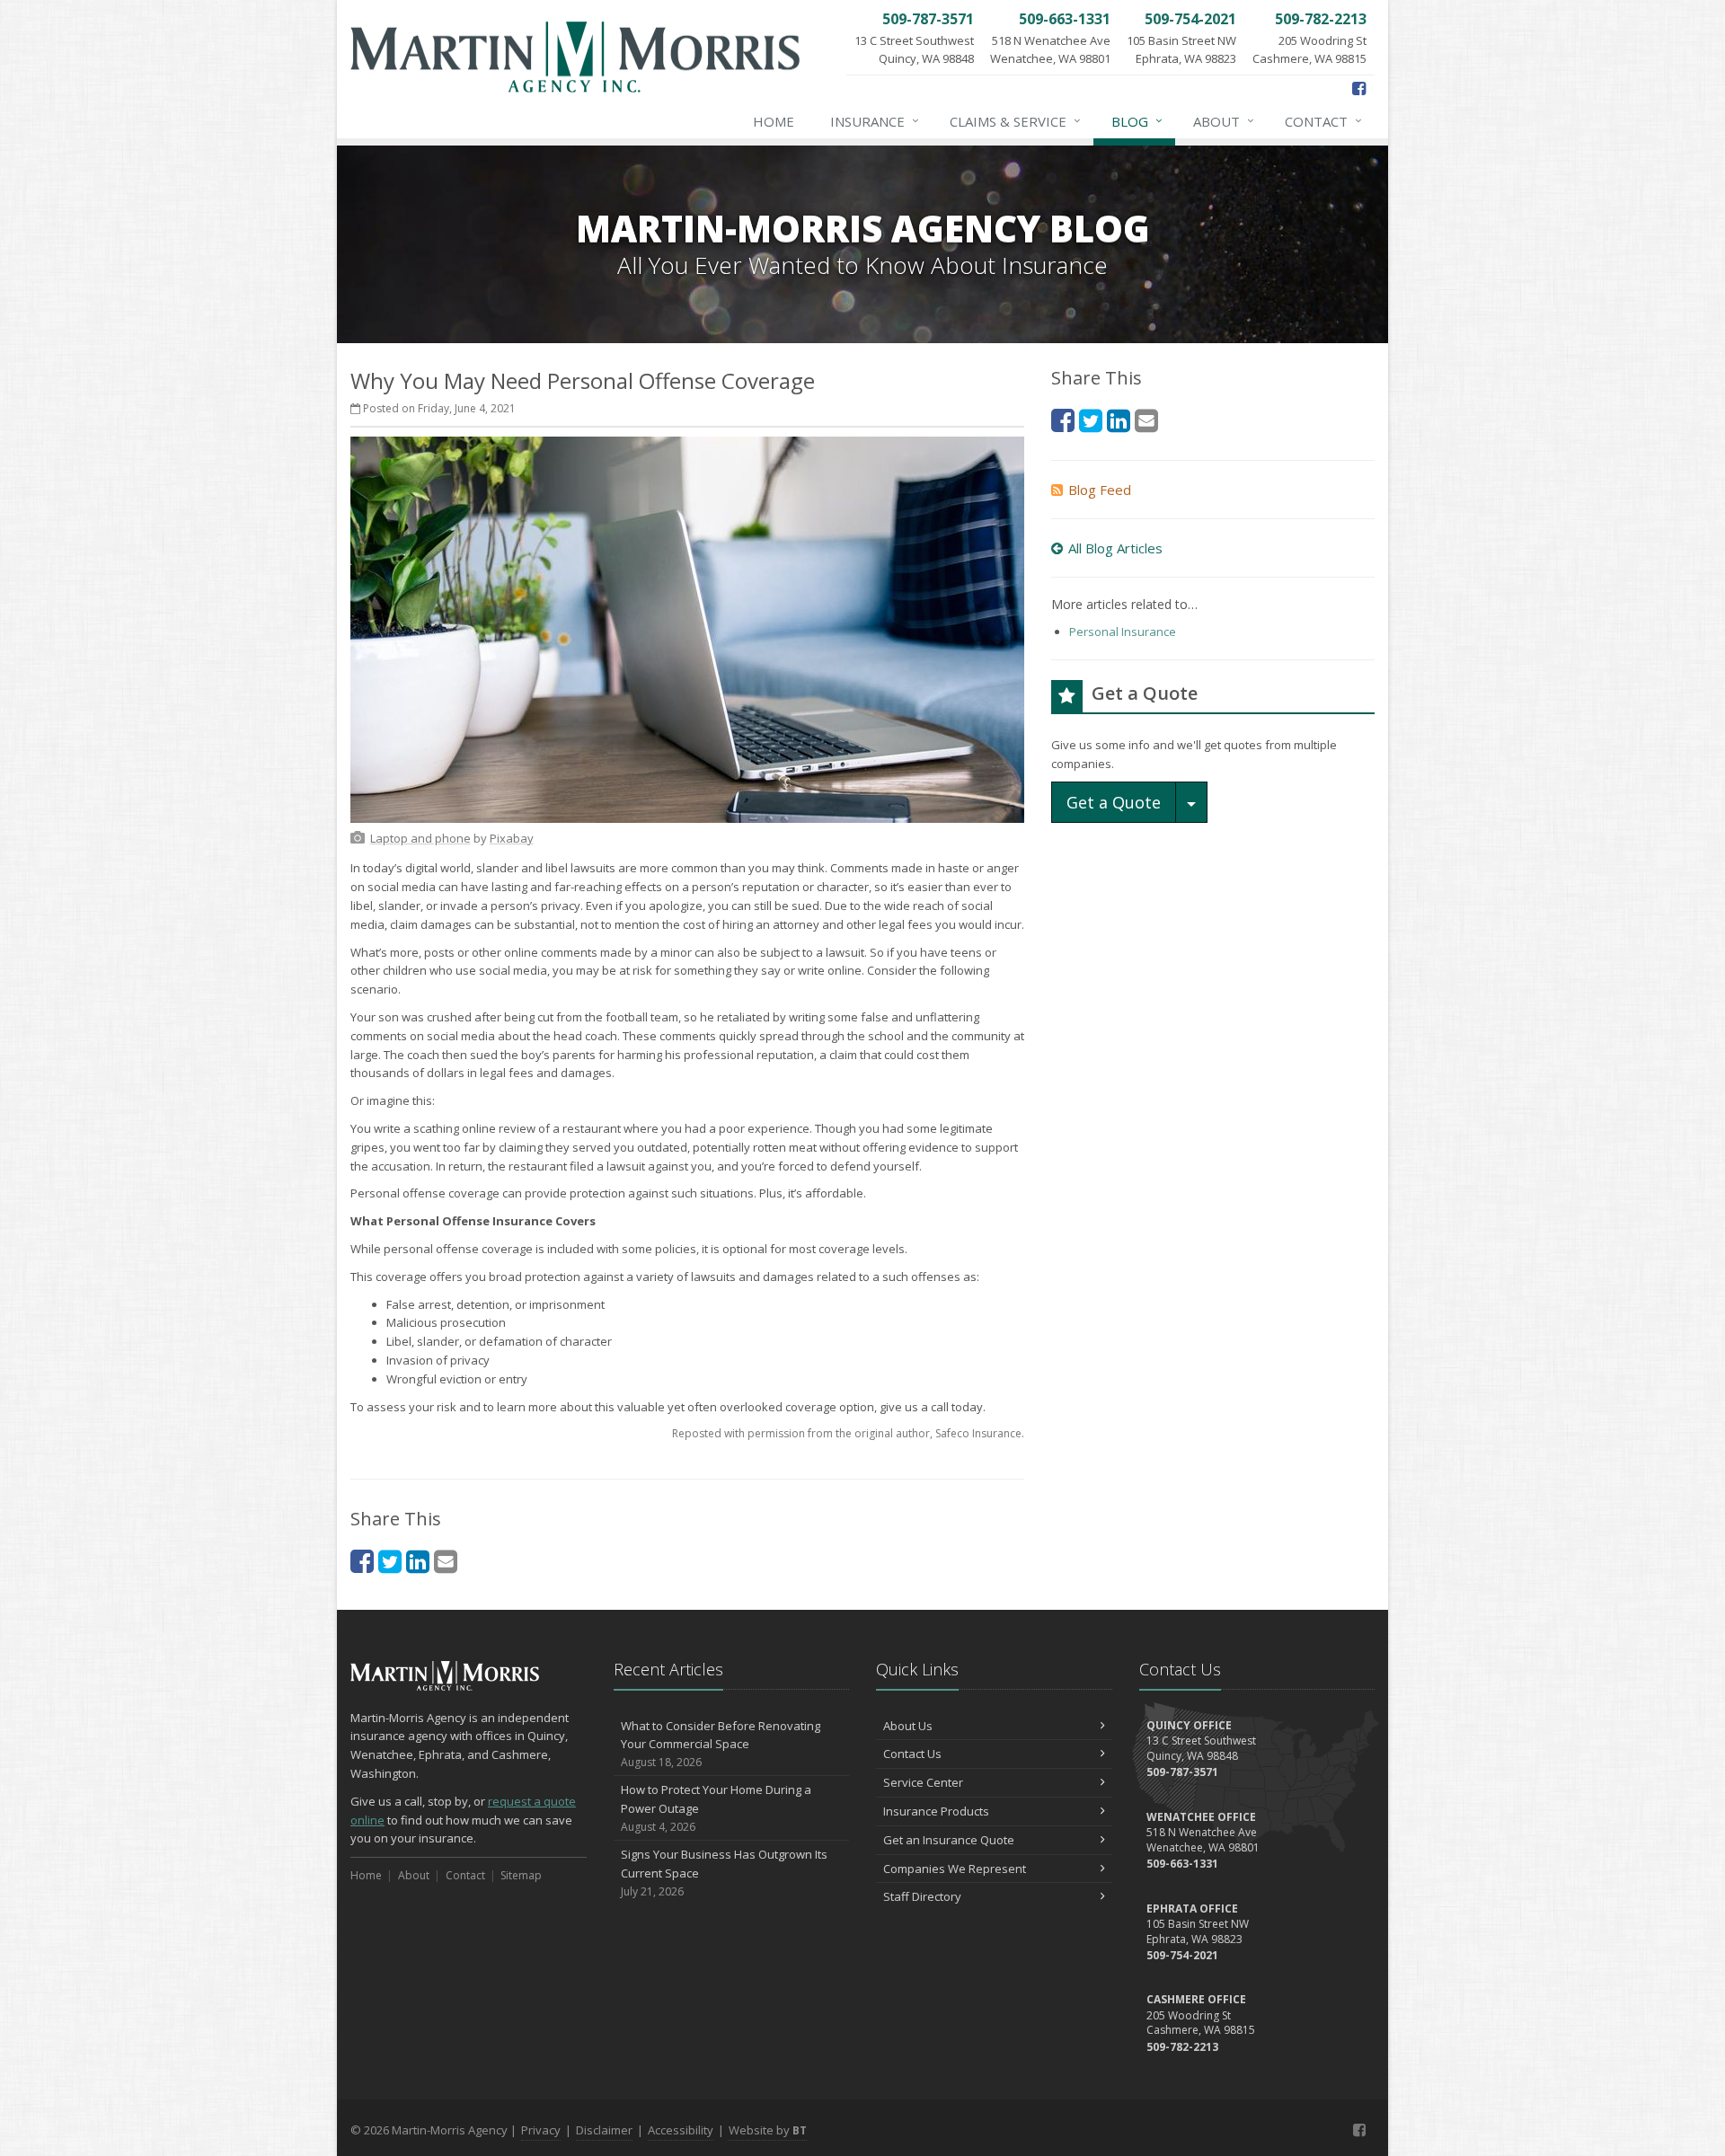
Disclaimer (604, 2130)
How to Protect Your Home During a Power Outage (716, 1808)
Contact (1323, 121)
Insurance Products (936, 1811)
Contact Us (912, 1754)
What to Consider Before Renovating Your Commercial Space (721, 1744)
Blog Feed (1100, 490)
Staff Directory (922, 1896)
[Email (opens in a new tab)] (446, 1561)
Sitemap (521, 1875)
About (1224, 121)
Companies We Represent (955, 1869)
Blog (1137, 121)
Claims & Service (1015, 121)
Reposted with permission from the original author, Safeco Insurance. (848, 1433)
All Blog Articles (1115, 548)
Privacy (541, 2130)
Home (774, 121)
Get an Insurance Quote (949, 1840)
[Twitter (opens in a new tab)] (390, 1561)
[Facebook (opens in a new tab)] (1359, 88)
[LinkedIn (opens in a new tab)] (418, 1561)
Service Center (923, 1782)
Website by (768, 2130)
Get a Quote (1114, 802)
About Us (908, 1726)
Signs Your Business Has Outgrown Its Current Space (724, 1873)
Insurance (875, 121)
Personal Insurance (1123, 632)
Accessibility (681, 2130)
